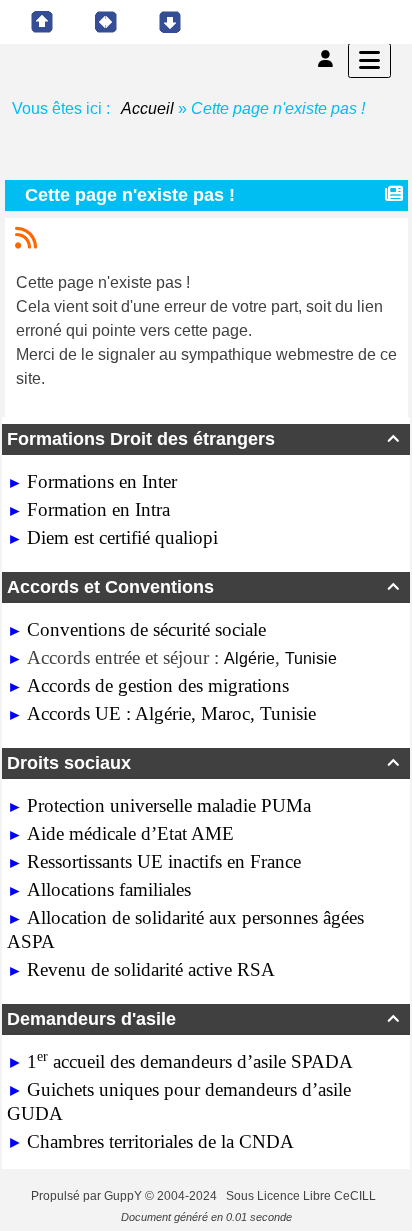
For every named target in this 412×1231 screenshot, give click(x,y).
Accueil (148, 108)
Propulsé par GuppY (88, 1196)
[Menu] (369, 60)
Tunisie (311, 658)
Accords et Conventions (203, 587)
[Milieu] (106, 22)
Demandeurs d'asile (203, 1019)
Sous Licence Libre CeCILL (302, 1196)
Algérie (249, 658)
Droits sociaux (203, 763)
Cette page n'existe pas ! (130, 195)
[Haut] (42, 22)
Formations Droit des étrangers (203, 439)
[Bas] (170, 22)
